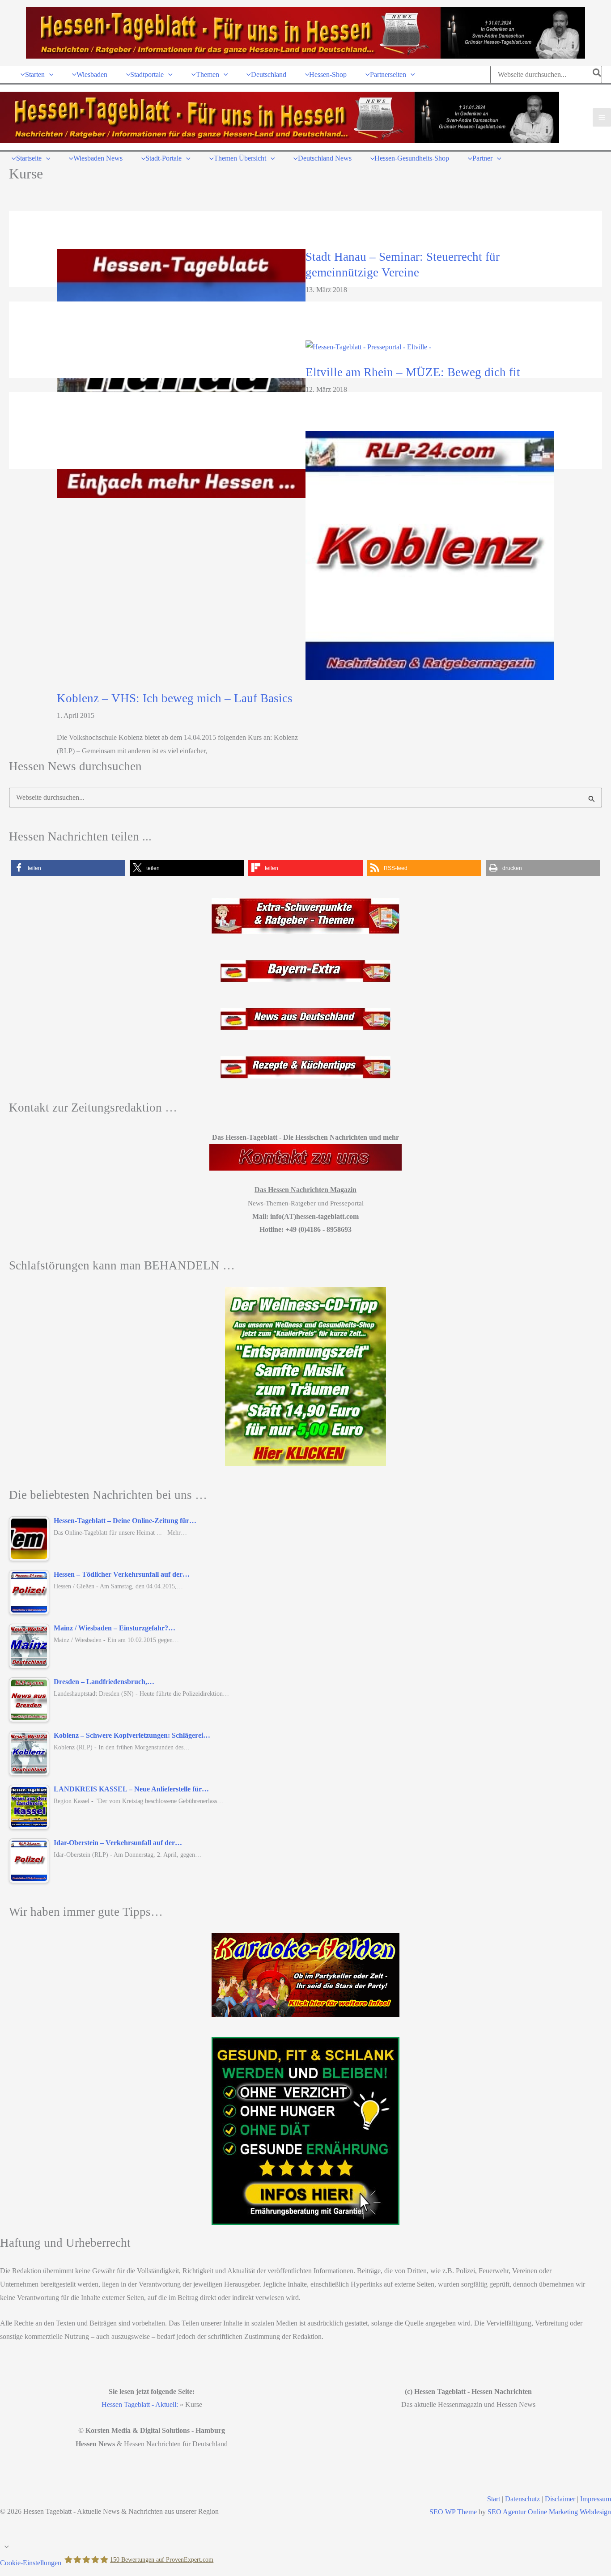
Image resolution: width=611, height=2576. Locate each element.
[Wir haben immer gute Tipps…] (305, 1975)
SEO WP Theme (453, 2512)
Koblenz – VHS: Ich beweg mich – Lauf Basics (175, 698)
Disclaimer (560, 2499)
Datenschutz (522, 2499)
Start (494, 2499)
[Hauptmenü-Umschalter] (602, 117)
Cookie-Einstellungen (31, 2562)
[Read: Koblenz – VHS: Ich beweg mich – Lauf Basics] (430, 555)
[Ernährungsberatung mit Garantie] (305, 2131)
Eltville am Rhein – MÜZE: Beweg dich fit (413, 372)
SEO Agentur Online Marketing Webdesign (549, 2512)
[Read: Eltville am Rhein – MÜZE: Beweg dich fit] (368, 346)
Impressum (596, 2499)
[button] (49, 74)
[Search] (597, 74)
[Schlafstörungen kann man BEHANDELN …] (305, 1376)
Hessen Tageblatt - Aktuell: (140, 2404)
